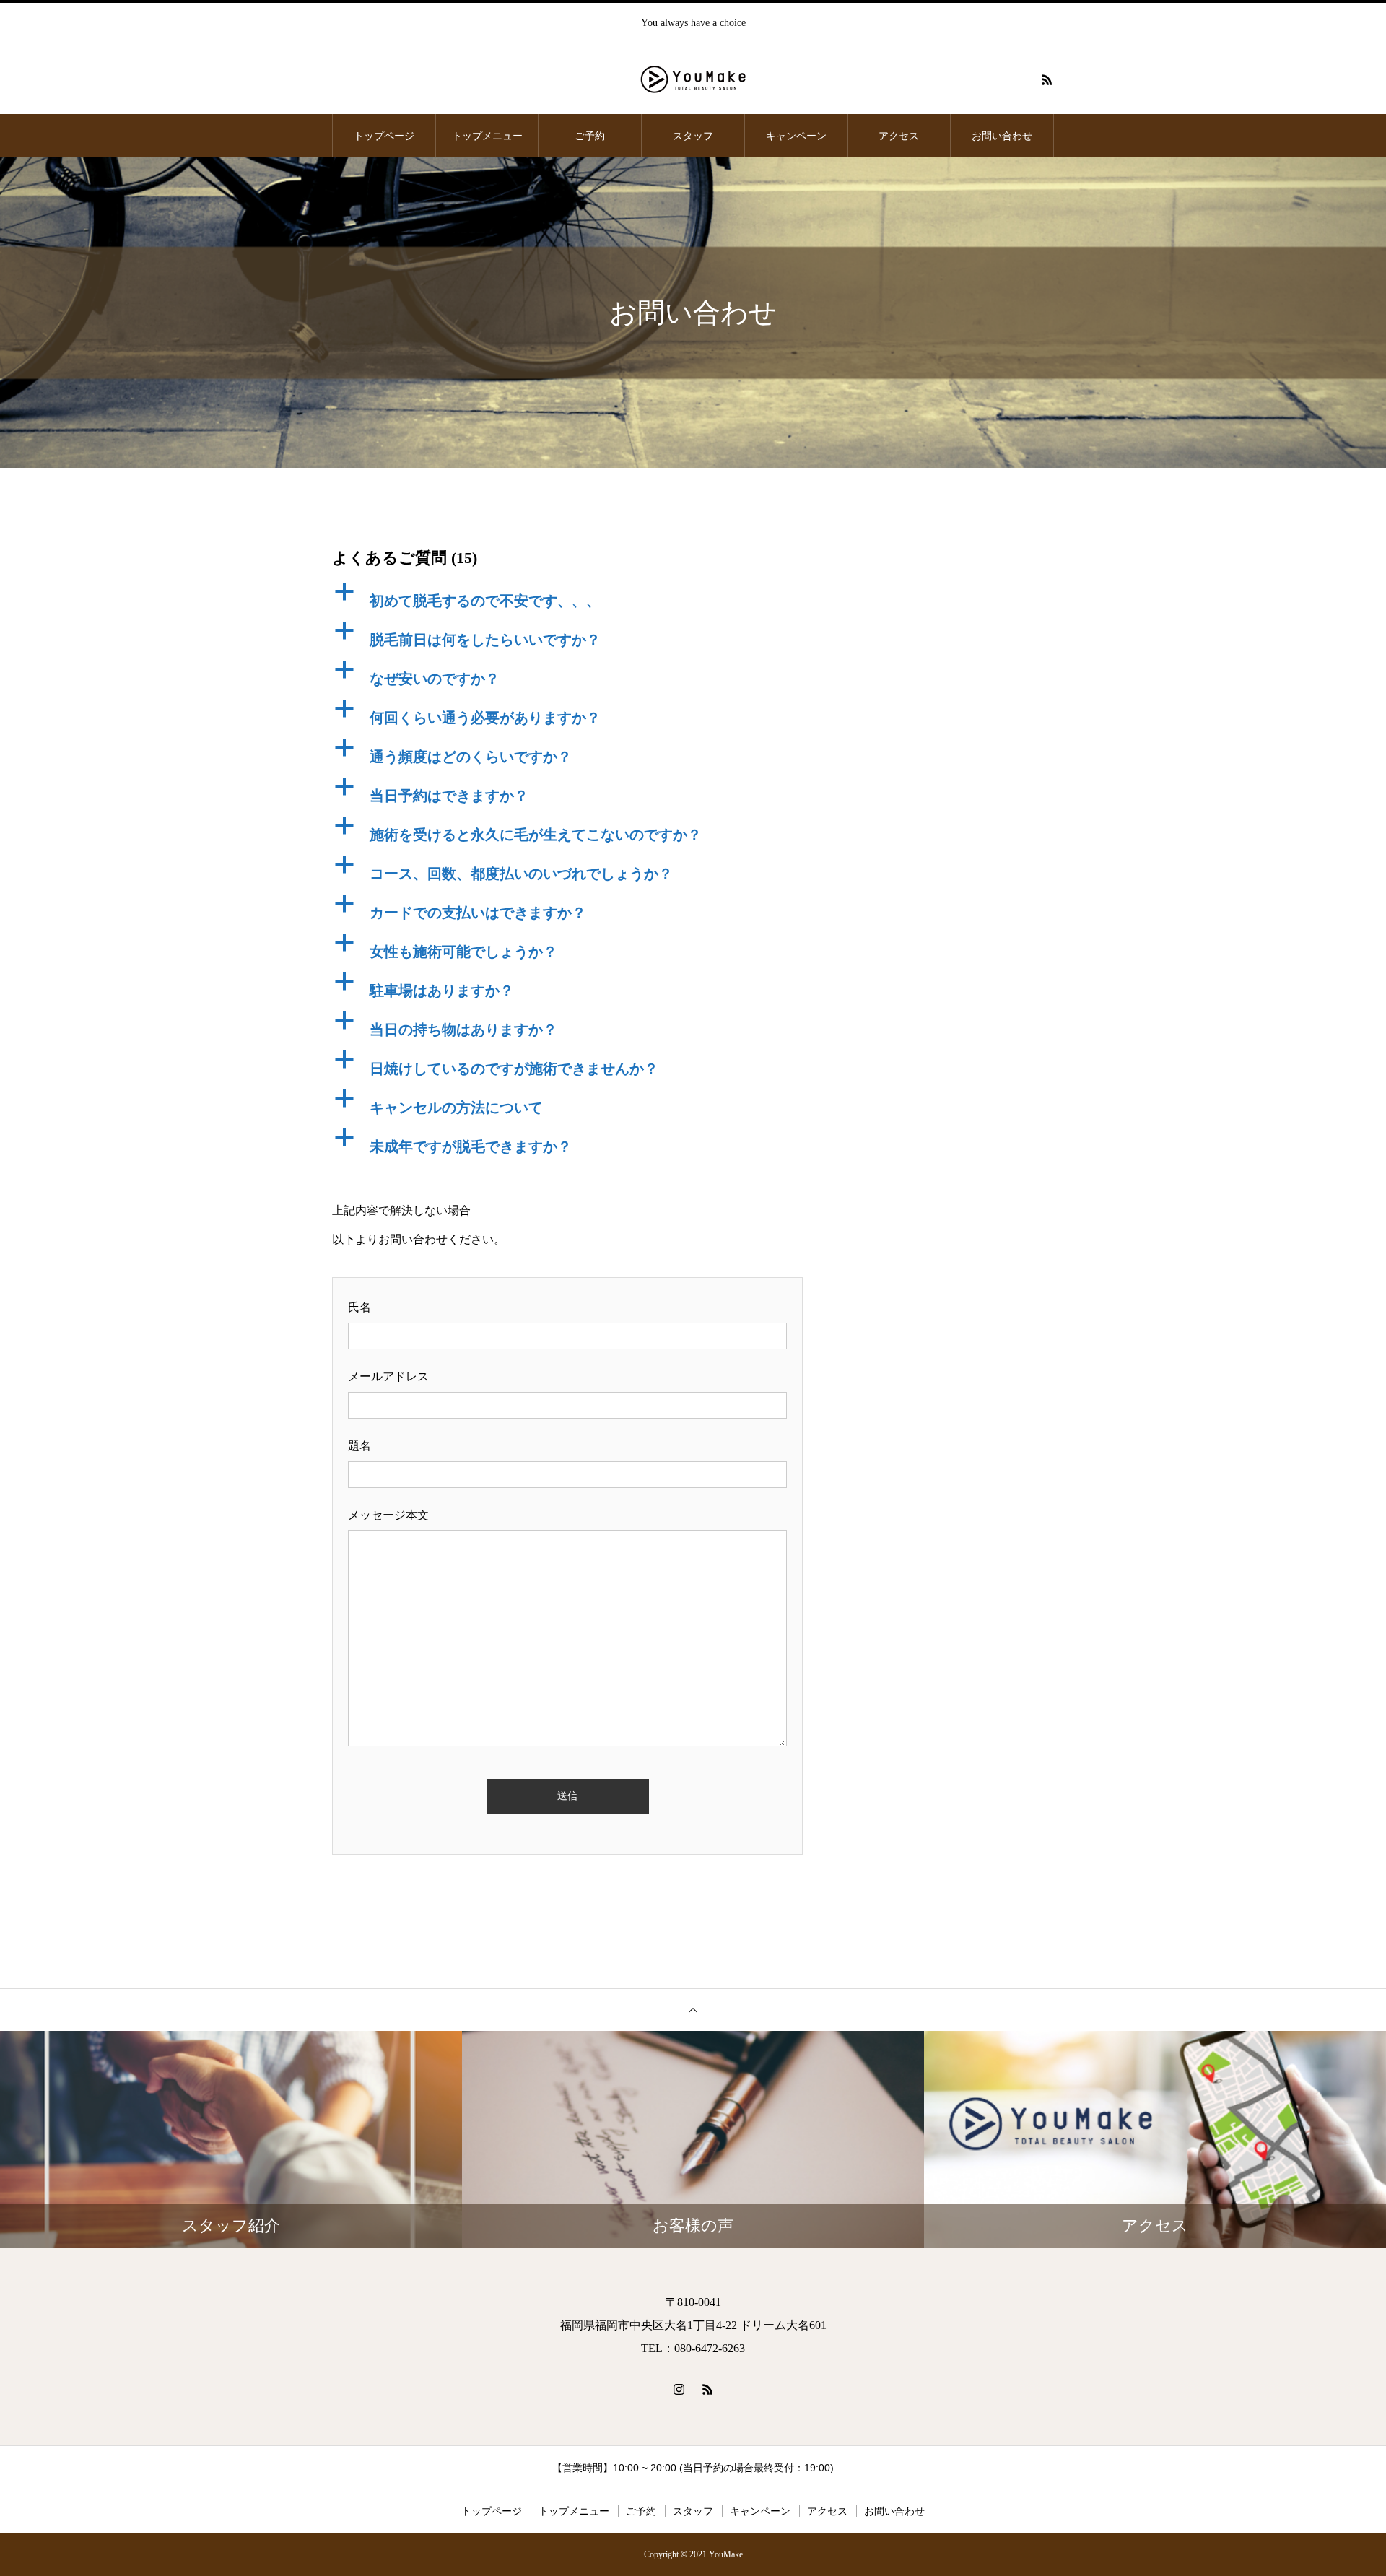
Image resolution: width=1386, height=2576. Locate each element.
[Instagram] (679, 2389)
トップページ (384, 136)
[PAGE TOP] (693, 2010)
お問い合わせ (1002, 136)
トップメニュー (487, 136)
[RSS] (1047, 79)
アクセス (899, 136)
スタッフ (693, 136)
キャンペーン (796, 136)
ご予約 (590, 136)
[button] (567, 597)
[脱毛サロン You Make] (693, 79)
